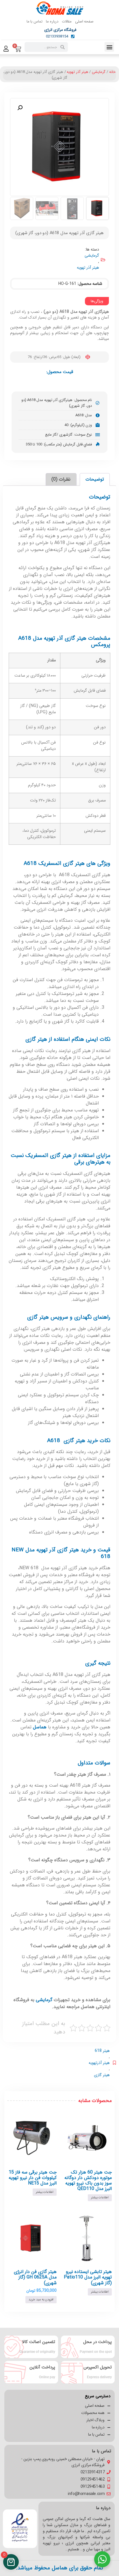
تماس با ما (35, 21)
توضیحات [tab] (95, 479)
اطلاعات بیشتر (100, 2198)
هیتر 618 (102, 2051)
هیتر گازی (102, 2075)
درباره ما (52, 21)
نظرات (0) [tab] (61, 479)
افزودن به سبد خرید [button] (41, 2300)
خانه (112, 72)
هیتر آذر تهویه (77, 72)
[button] (109, 47)
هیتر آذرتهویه (99, 2063)
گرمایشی (99, 72)
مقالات (67, 21)
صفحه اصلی (84, 21)
